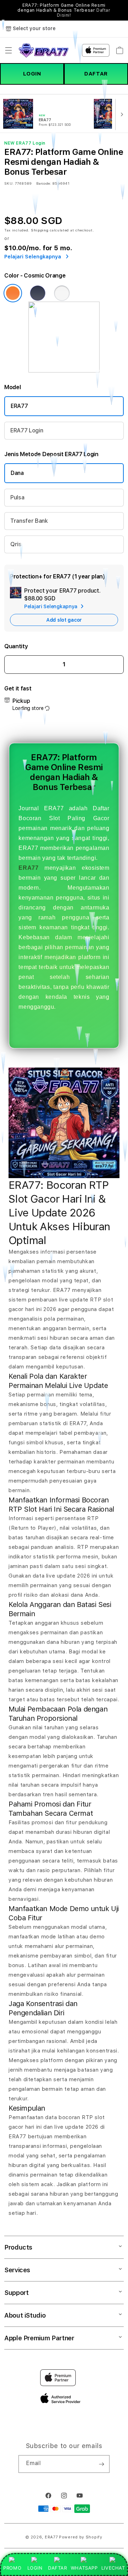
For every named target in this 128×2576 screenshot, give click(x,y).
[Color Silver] (62, 293)
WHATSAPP (84, 2568)
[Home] (44, 50)
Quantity (16, 646)
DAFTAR (96, 74)
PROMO (12, 2568)
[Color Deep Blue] (38, 293)
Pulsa (17, 497)
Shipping (40, 230)
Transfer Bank (29, 521)
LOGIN (32, 74)
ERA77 (19, 406)
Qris (16, 544)
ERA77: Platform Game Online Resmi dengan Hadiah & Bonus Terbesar (64, 10)
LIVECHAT (113, 2568)
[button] (9, 50)
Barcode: (44, 183)
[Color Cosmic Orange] (13, 293)
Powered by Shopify (81, 2537)
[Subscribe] (101, 2464)
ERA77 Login (27, 430)
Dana (17, 473)
